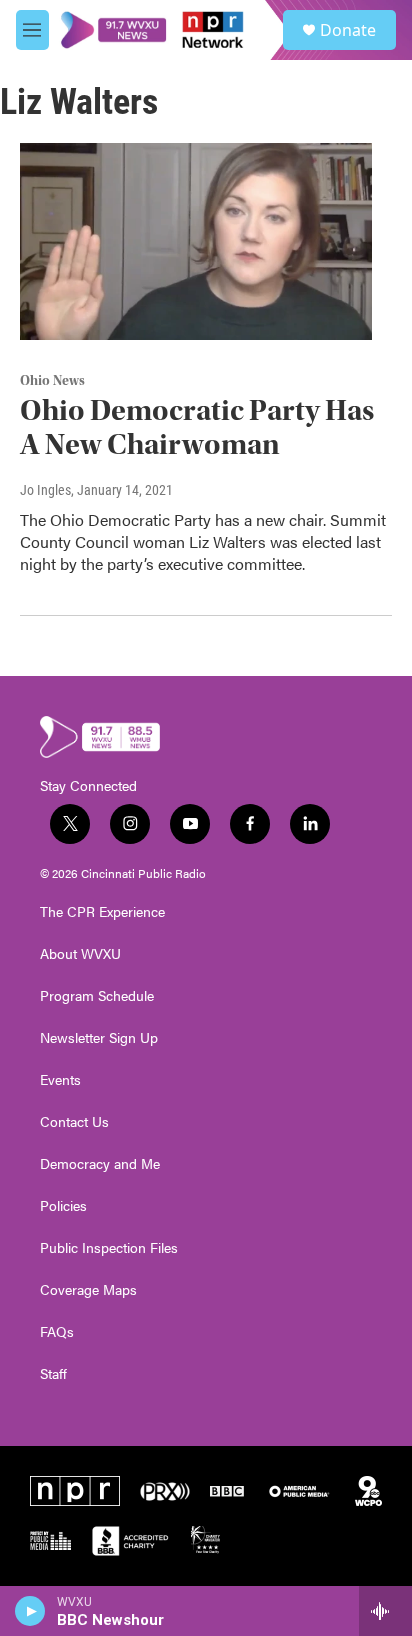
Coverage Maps (88, 1290)
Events (60, 1080)
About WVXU (80, 954)
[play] (30, 1611)
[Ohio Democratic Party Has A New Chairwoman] (196, 241)
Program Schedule (97, 996)
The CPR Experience (102, 912)
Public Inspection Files (109, 1248)
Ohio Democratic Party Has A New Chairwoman (197, 428)
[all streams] (385, 1611)
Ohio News (52, 381)
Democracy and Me (100, 1164)
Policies (63, 1206)
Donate (348, 30)
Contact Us (74, 1122)
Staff (53, 1374)
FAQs (57, 1332)
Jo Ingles (45, 490)
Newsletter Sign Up (99, 1038)
